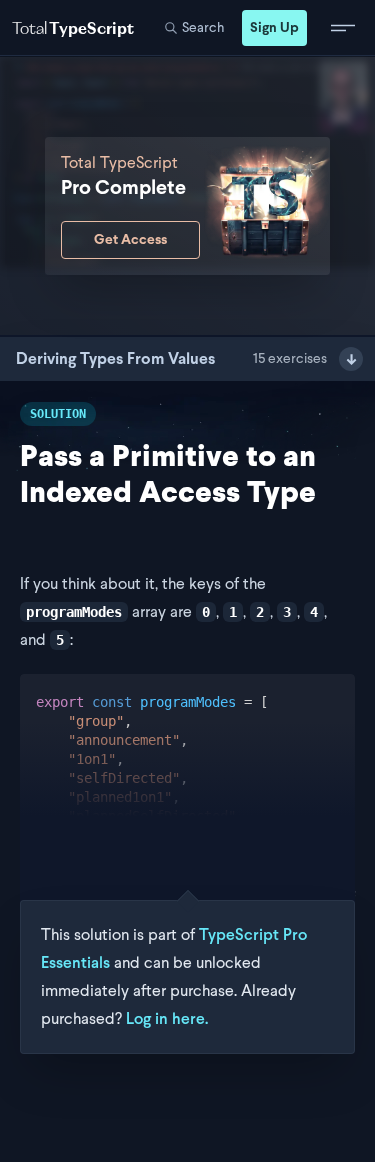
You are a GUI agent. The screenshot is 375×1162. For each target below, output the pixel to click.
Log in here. (167, 1018)
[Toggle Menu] (343, 28)
